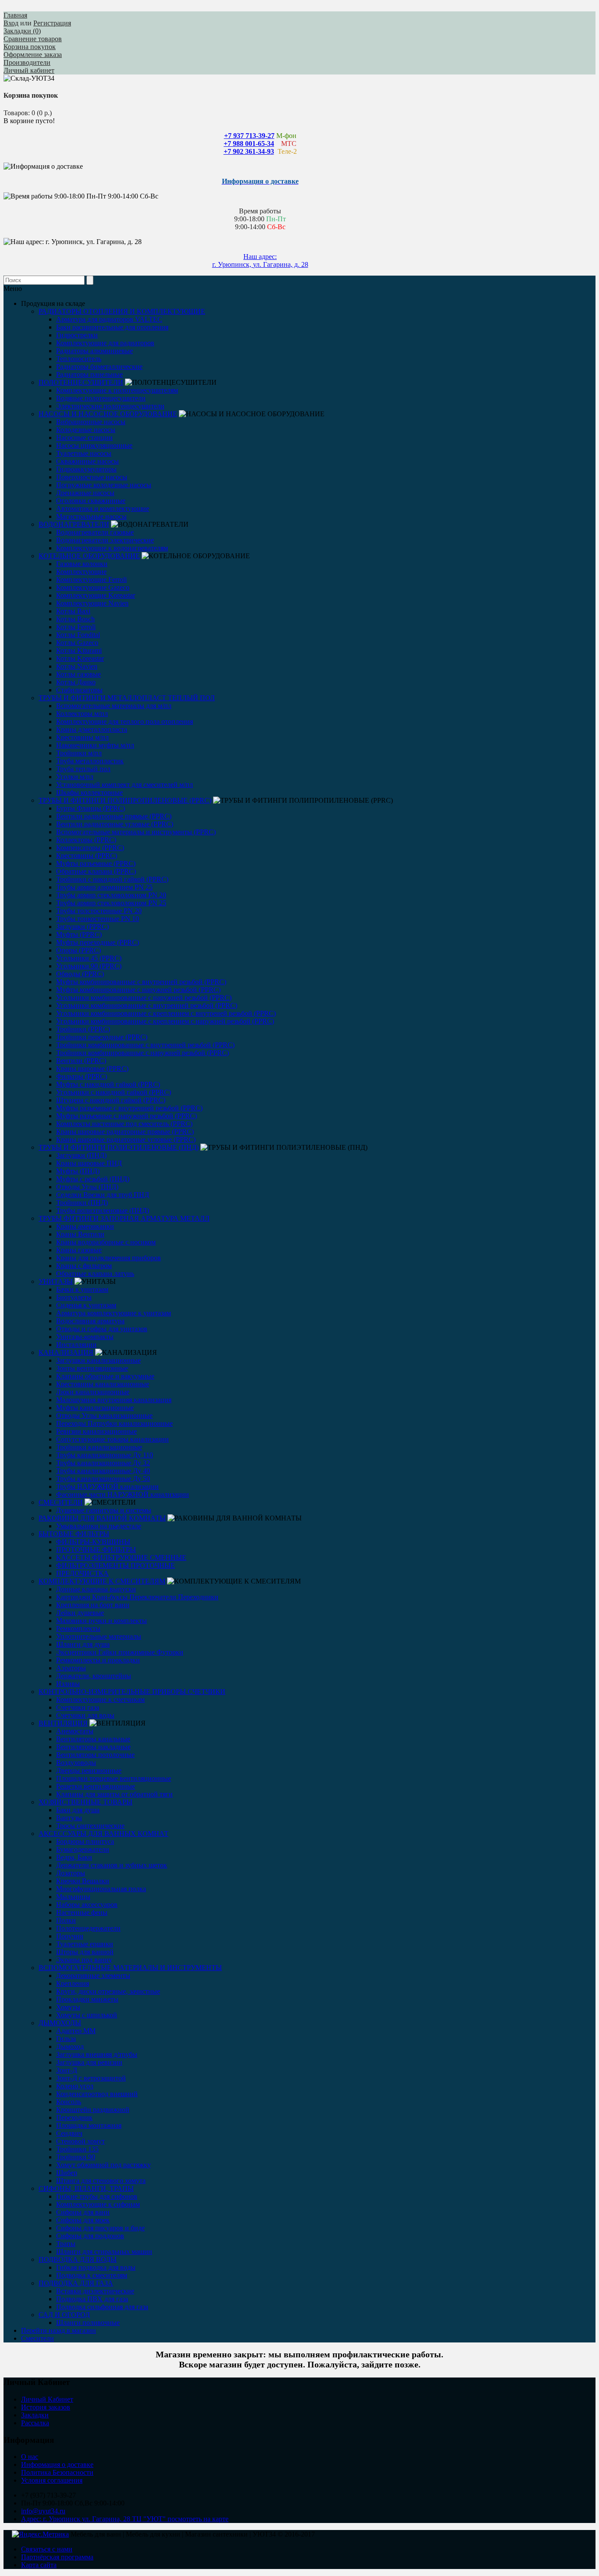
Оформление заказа (33, 55)
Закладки (35, 2415)
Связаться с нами (47, 2549)
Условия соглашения (52, 2480)
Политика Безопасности (57, 2472)
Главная (15, 15)
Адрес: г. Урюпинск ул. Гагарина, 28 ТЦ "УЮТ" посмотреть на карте (125, 2519)
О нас (30, 2457)
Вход (11, 23)
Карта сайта (39, 2565)
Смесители (37, 2338)
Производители (27, 62)
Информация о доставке (57, 2464)
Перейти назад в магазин (59, 2330)
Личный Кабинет (47, 2399)
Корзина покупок (30, 47)
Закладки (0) (22, 31)
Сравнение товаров (33, 39)
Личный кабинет (29, 70)
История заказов (46, 2407)
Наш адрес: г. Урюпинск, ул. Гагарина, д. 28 (260, 260)
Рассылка (35, 2423)
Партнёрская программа (57, 2557)
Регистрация (52, 23)
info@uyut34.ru (43, 2511)
